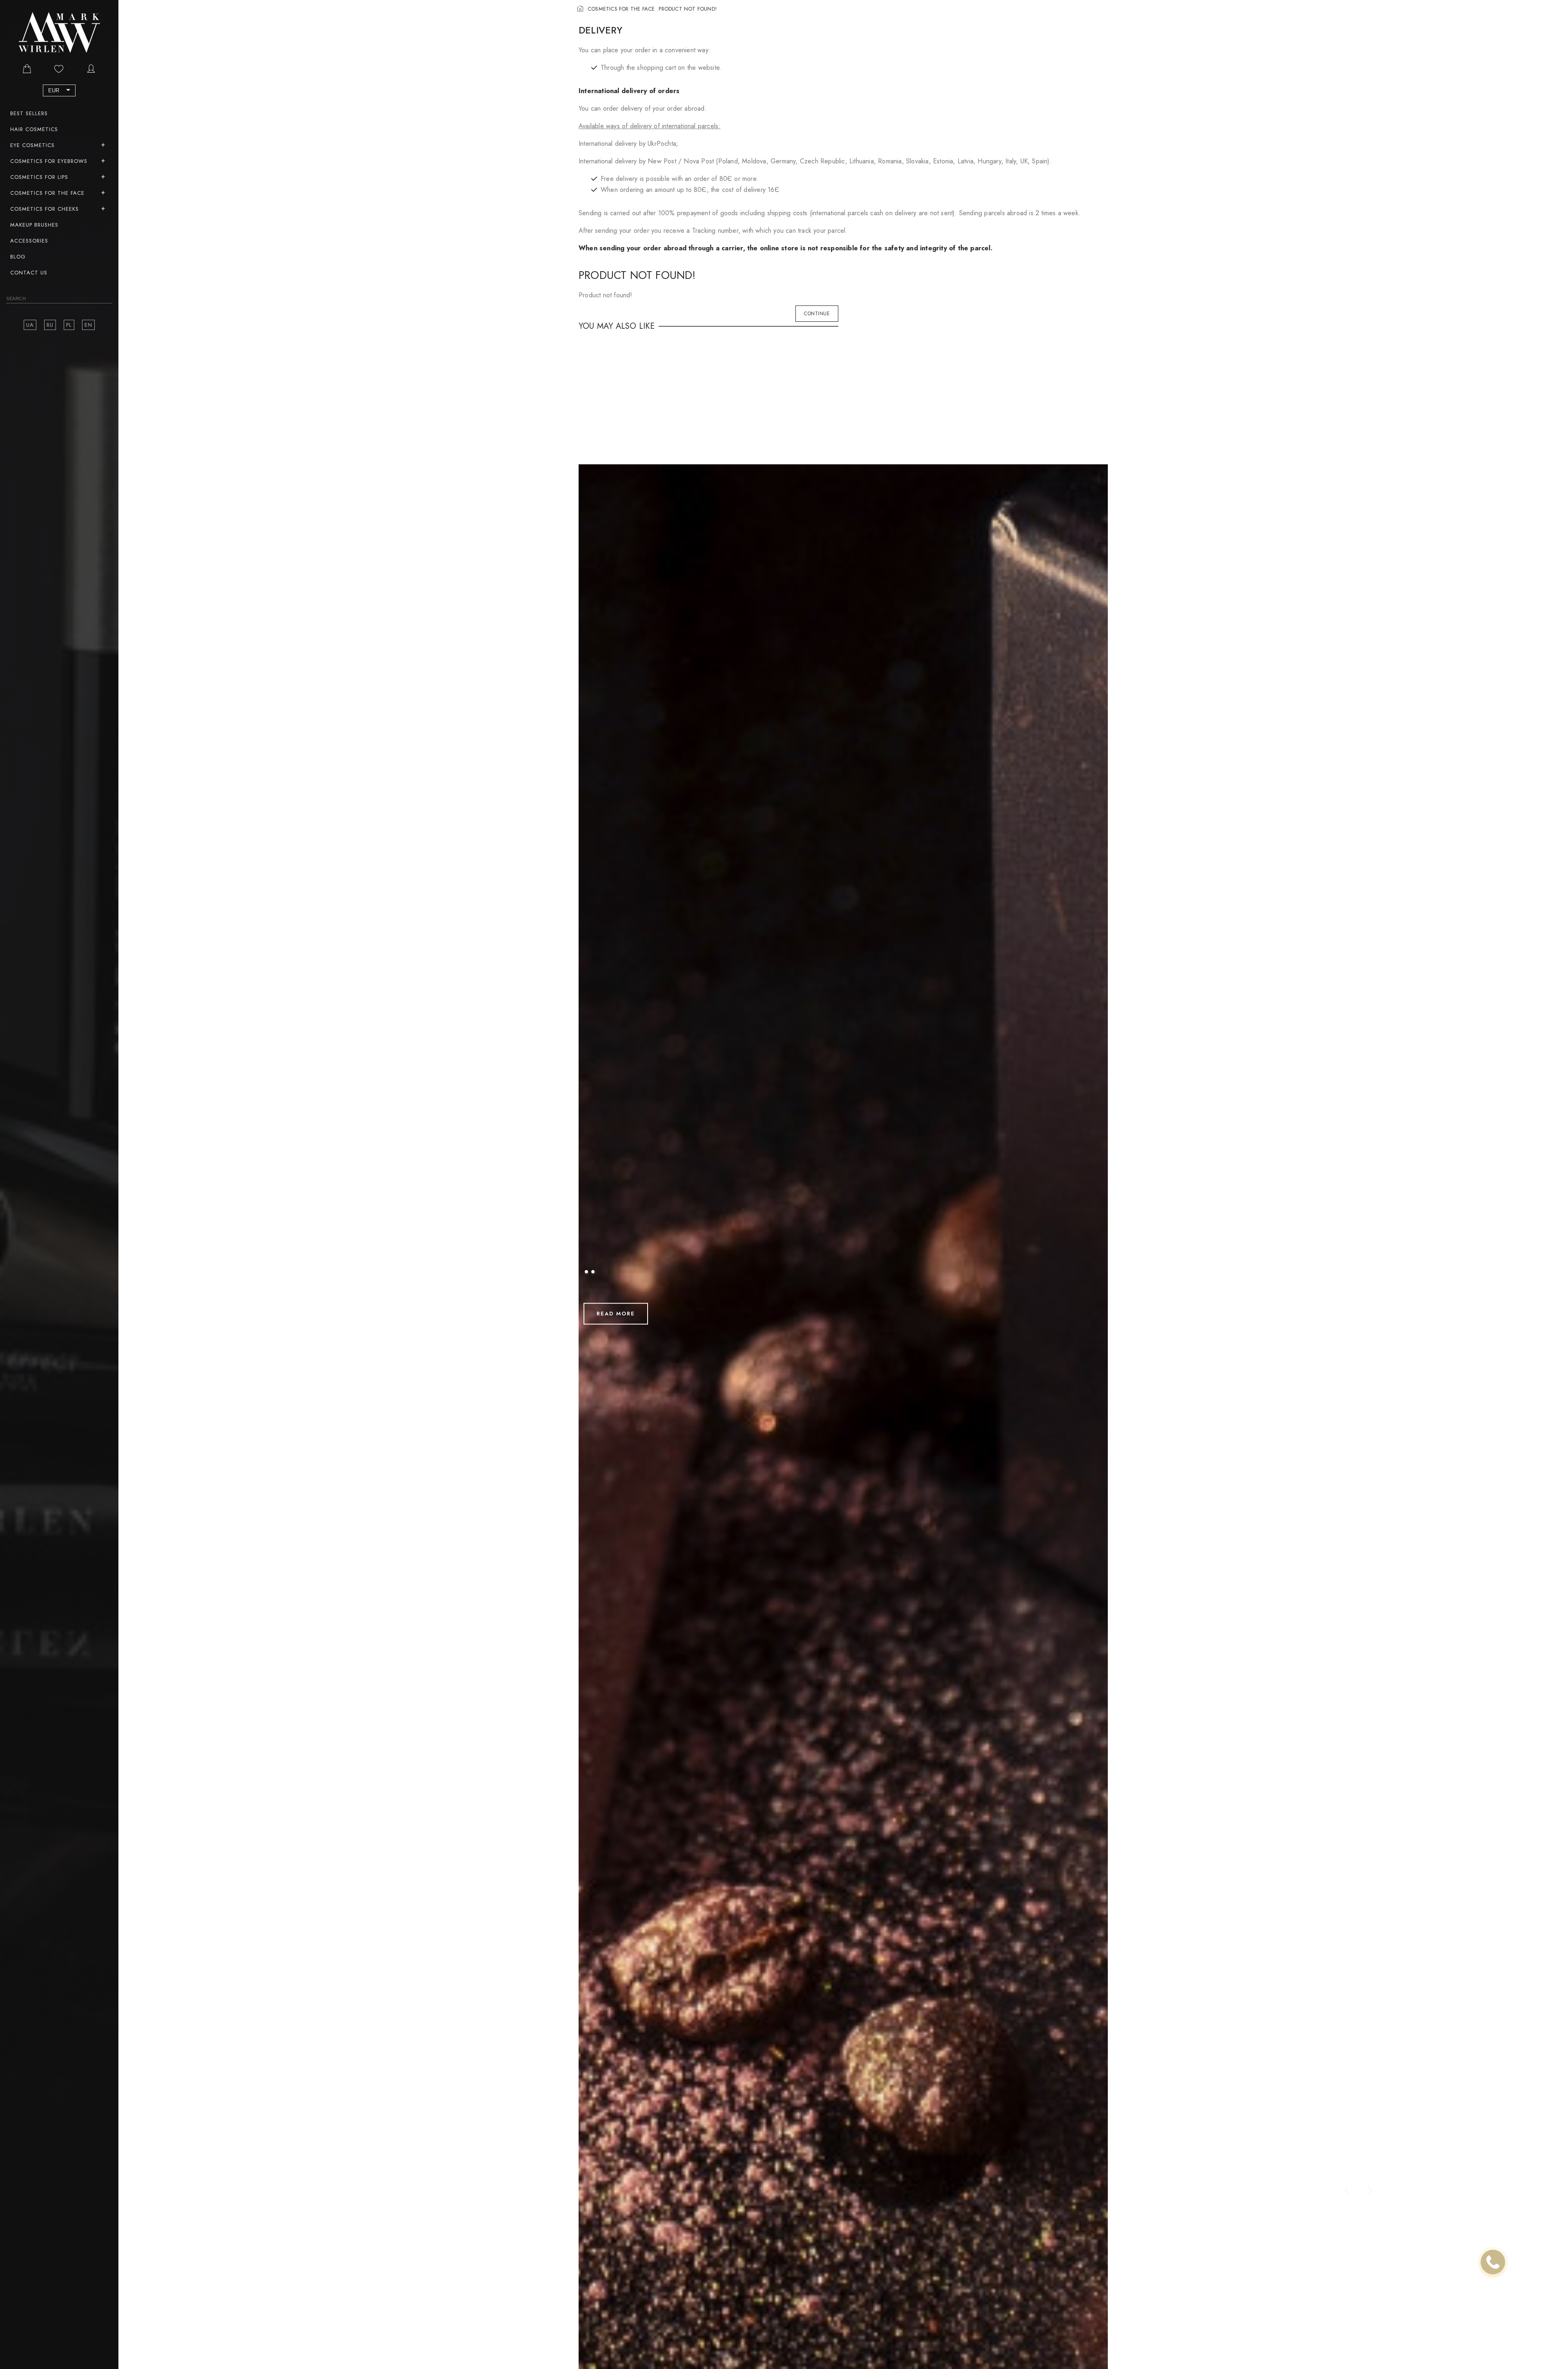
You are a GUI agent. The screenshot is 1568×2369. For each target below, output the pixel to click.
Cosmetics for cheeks (45, 209)
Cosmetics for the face (47, 193)
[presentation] (1347, 2191)
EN (88, 325)
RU (50, 325)
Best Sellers (29, 113)
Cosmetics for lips (39, 177)
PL (69, 325)
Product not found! (688, 9)
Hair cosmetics (34, 129)
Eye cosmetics (32, 145)
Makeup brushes (34, 225)
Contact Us (29, 273)
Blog (18, 257)
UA (30, 325)
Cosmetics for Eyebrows (49, 161)
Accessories (29, 241)
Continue (817, 314)
